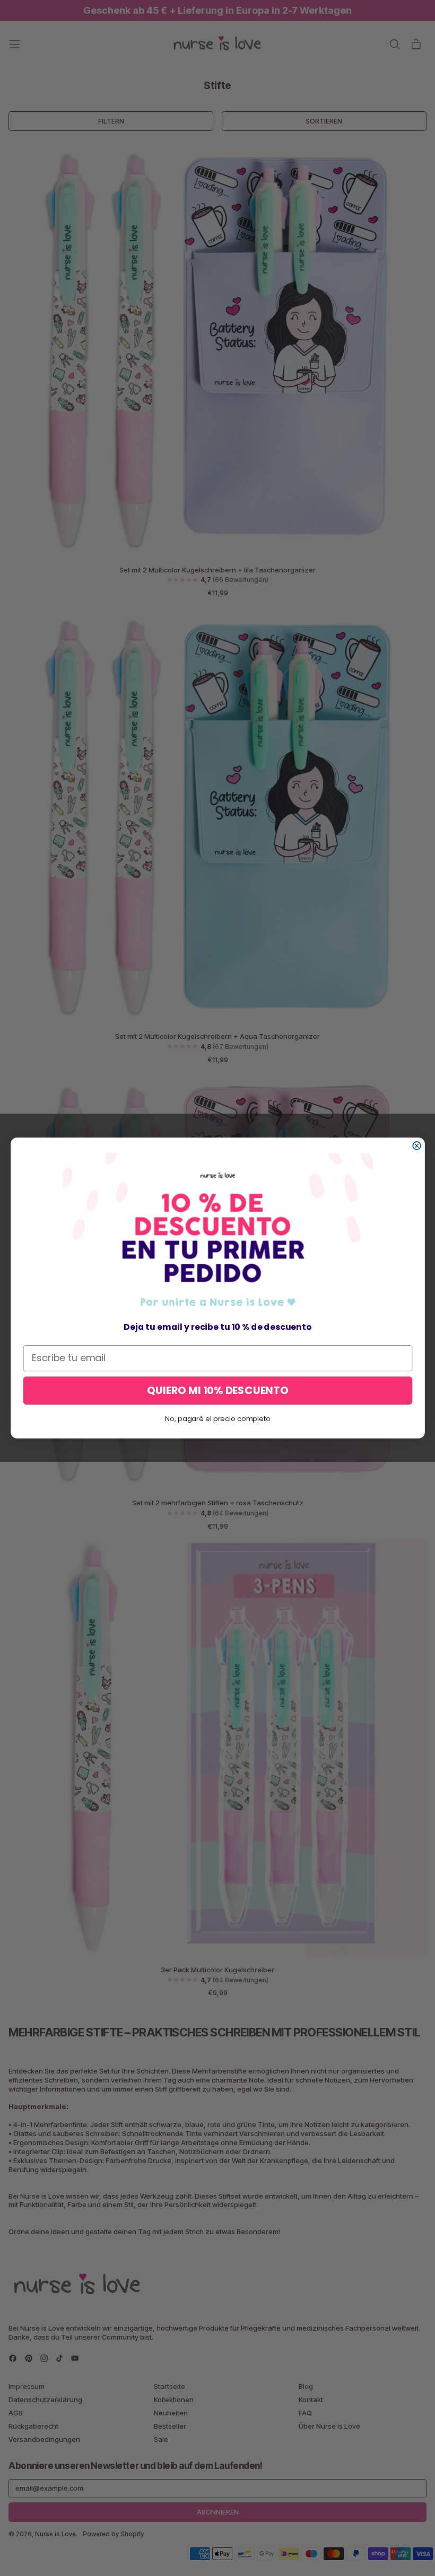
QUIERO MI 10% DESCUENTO (217, 1391)
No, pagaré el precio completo (217, 1419)
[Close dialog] (417, 1146)
